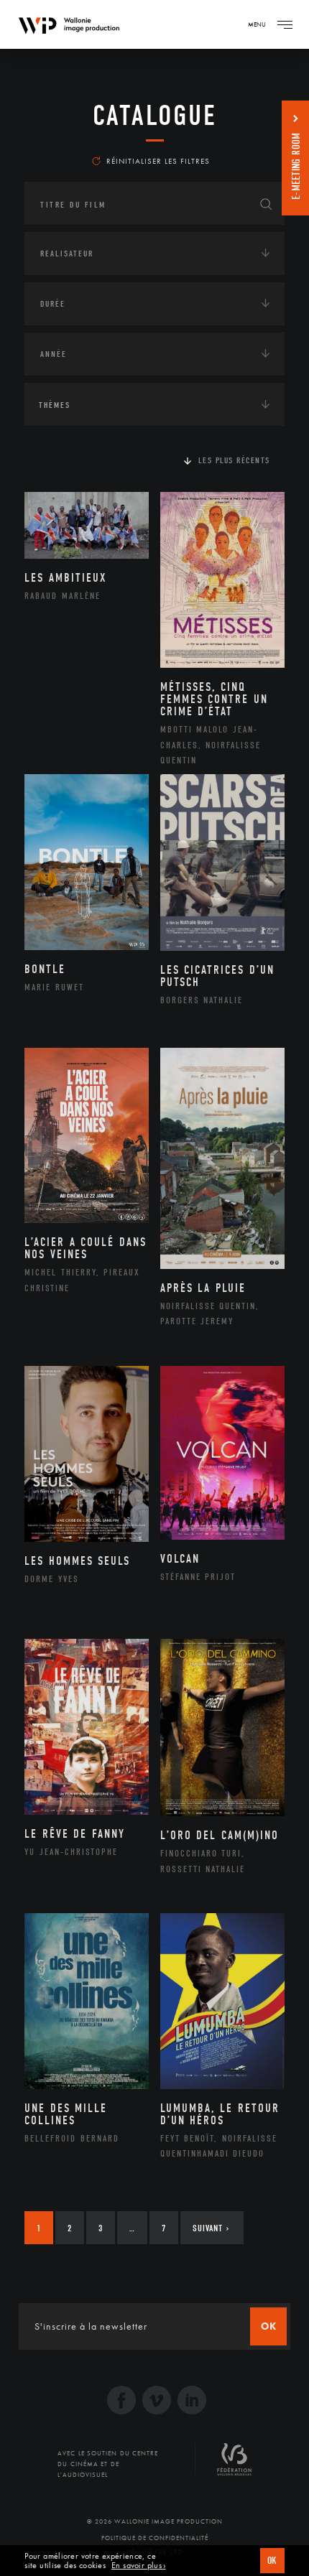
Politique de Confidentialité (155, 2538)
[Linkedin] (192, 2402)
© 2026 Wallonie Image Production (155, 2521)
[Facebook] (121, 2402)
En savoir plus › (139, 2566)
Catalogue (155, 116)
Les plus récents (234, 460)
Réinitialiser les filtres (158, 161)
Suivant (211, 2228)
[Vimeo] (157, 2402)
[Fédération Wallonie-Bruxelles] (234, 2465)
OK (272, 2561)
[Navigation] (285, 24)
